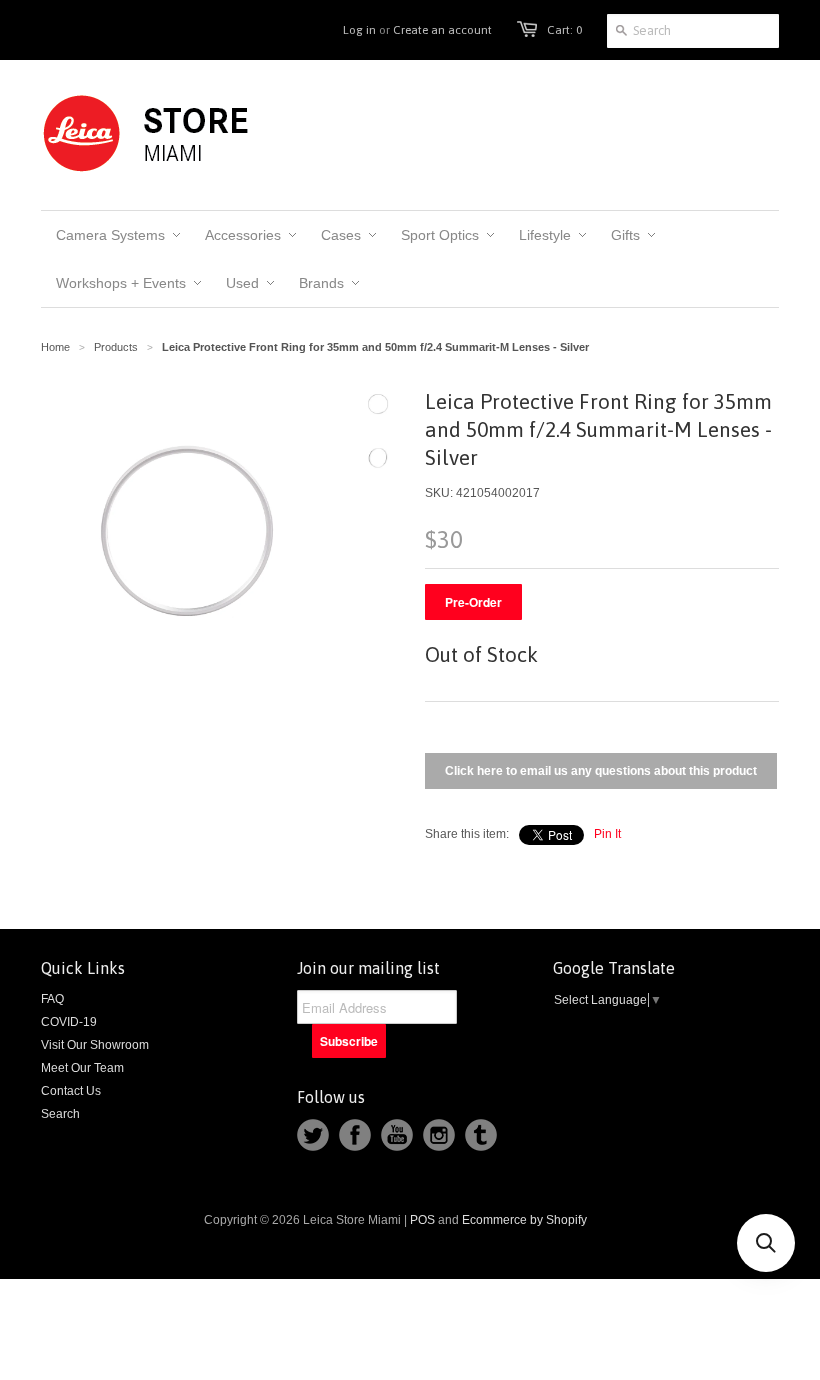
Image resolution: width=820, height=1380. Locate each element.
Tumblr (481, 1135)
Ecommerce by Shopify (524, 1220)
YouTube (397, 1135)
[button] (766, 1243)
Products (116, 347)
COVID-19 (69, 1022)
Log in (359, 30)
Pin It (607, 834)
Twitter (313, 1135)
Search (60, 1114)
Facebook (355, 1135)
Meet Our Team (82, 1068)
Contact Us (71, 1091)
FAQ (52, 999)
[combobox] (693, 31)
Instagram (439, 1135)
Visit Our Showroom (95, 1045)
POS (422, 1220)
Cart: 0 (564, 30)
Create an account (442, 30)
